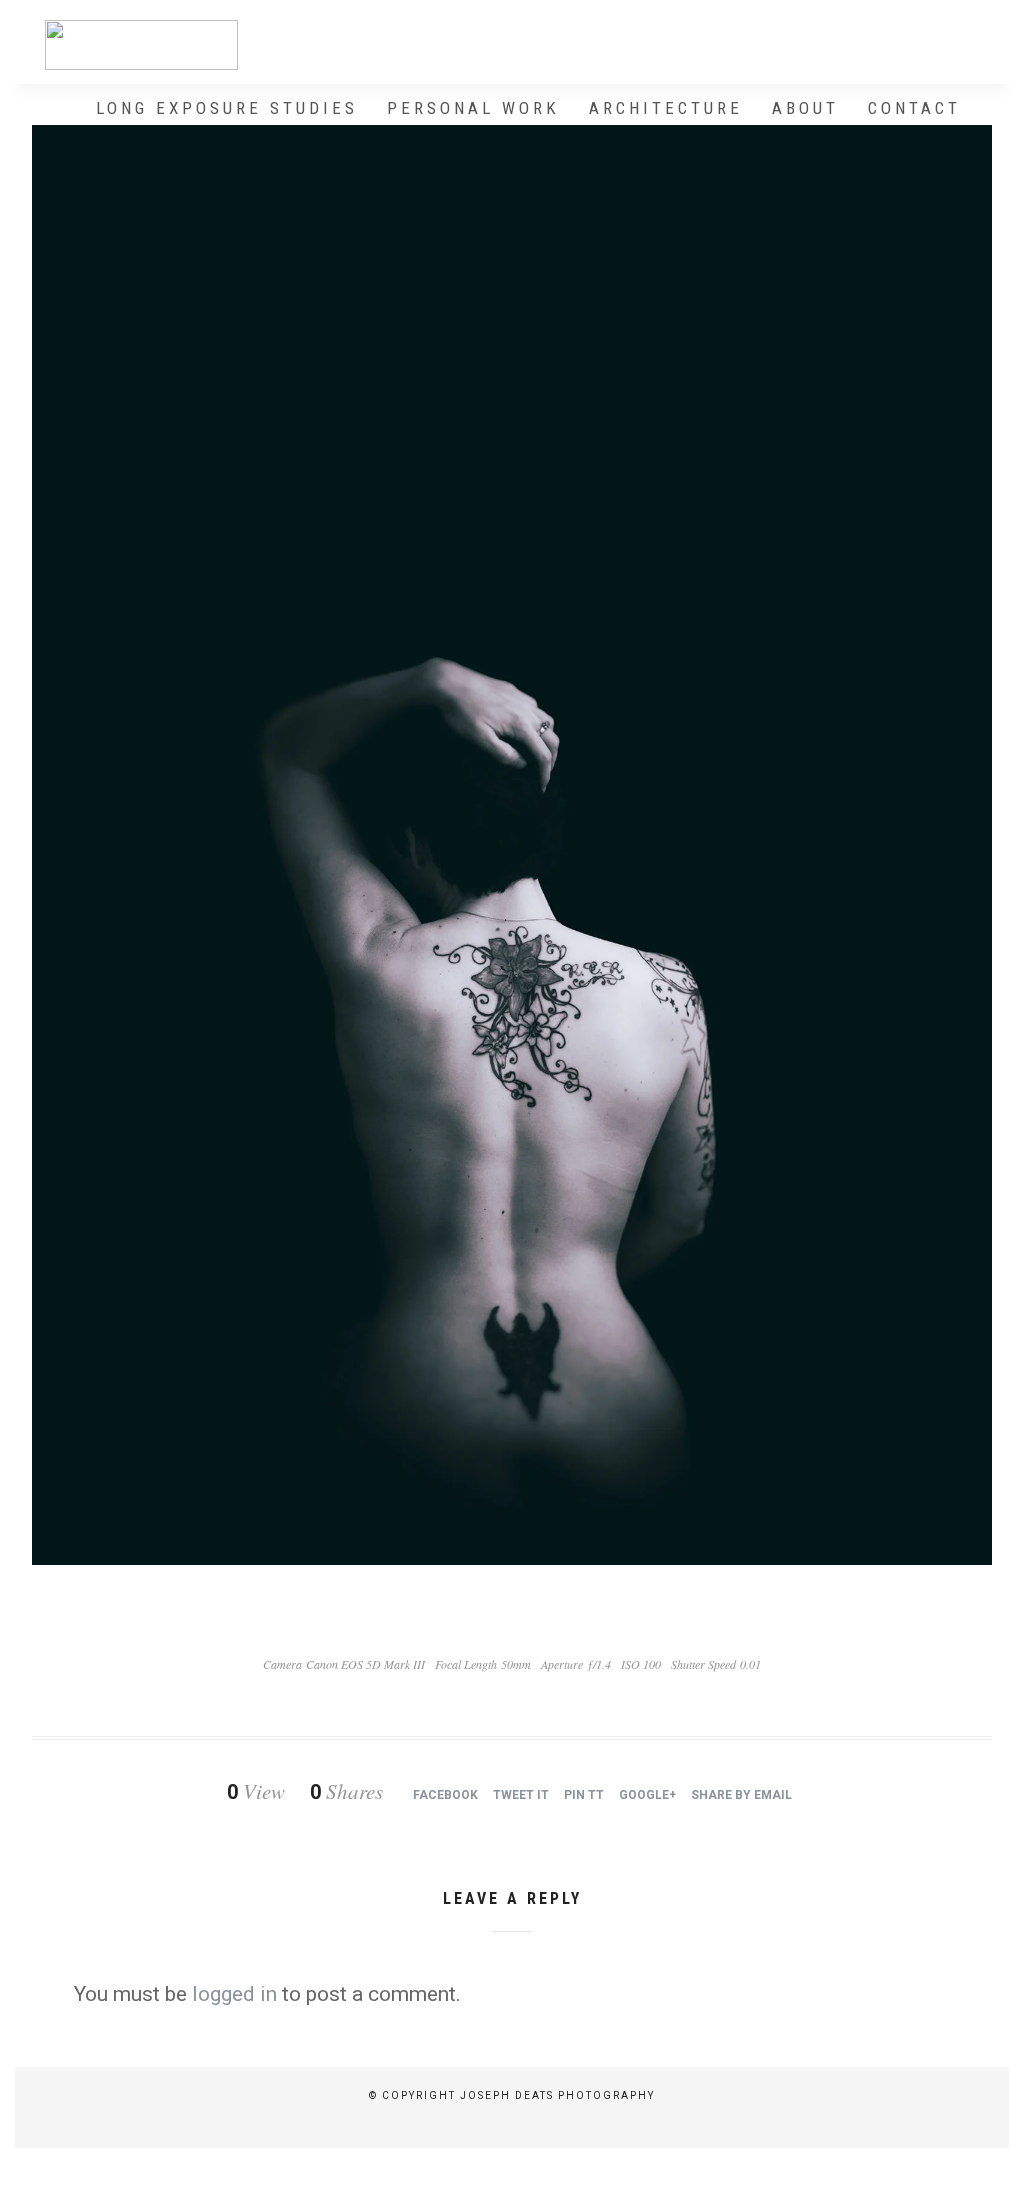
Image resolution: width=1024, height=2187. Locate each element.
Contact (914, 108)
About (805, 108)
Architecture (666, 108)
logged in (234, 1994)
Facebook (445, 1795)
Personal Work (473, 108)
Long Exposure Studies (227, 108)
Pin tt (584, 1795)
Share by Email (741, 1795)
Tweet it (521, 1795)
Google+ (647, 1795)
